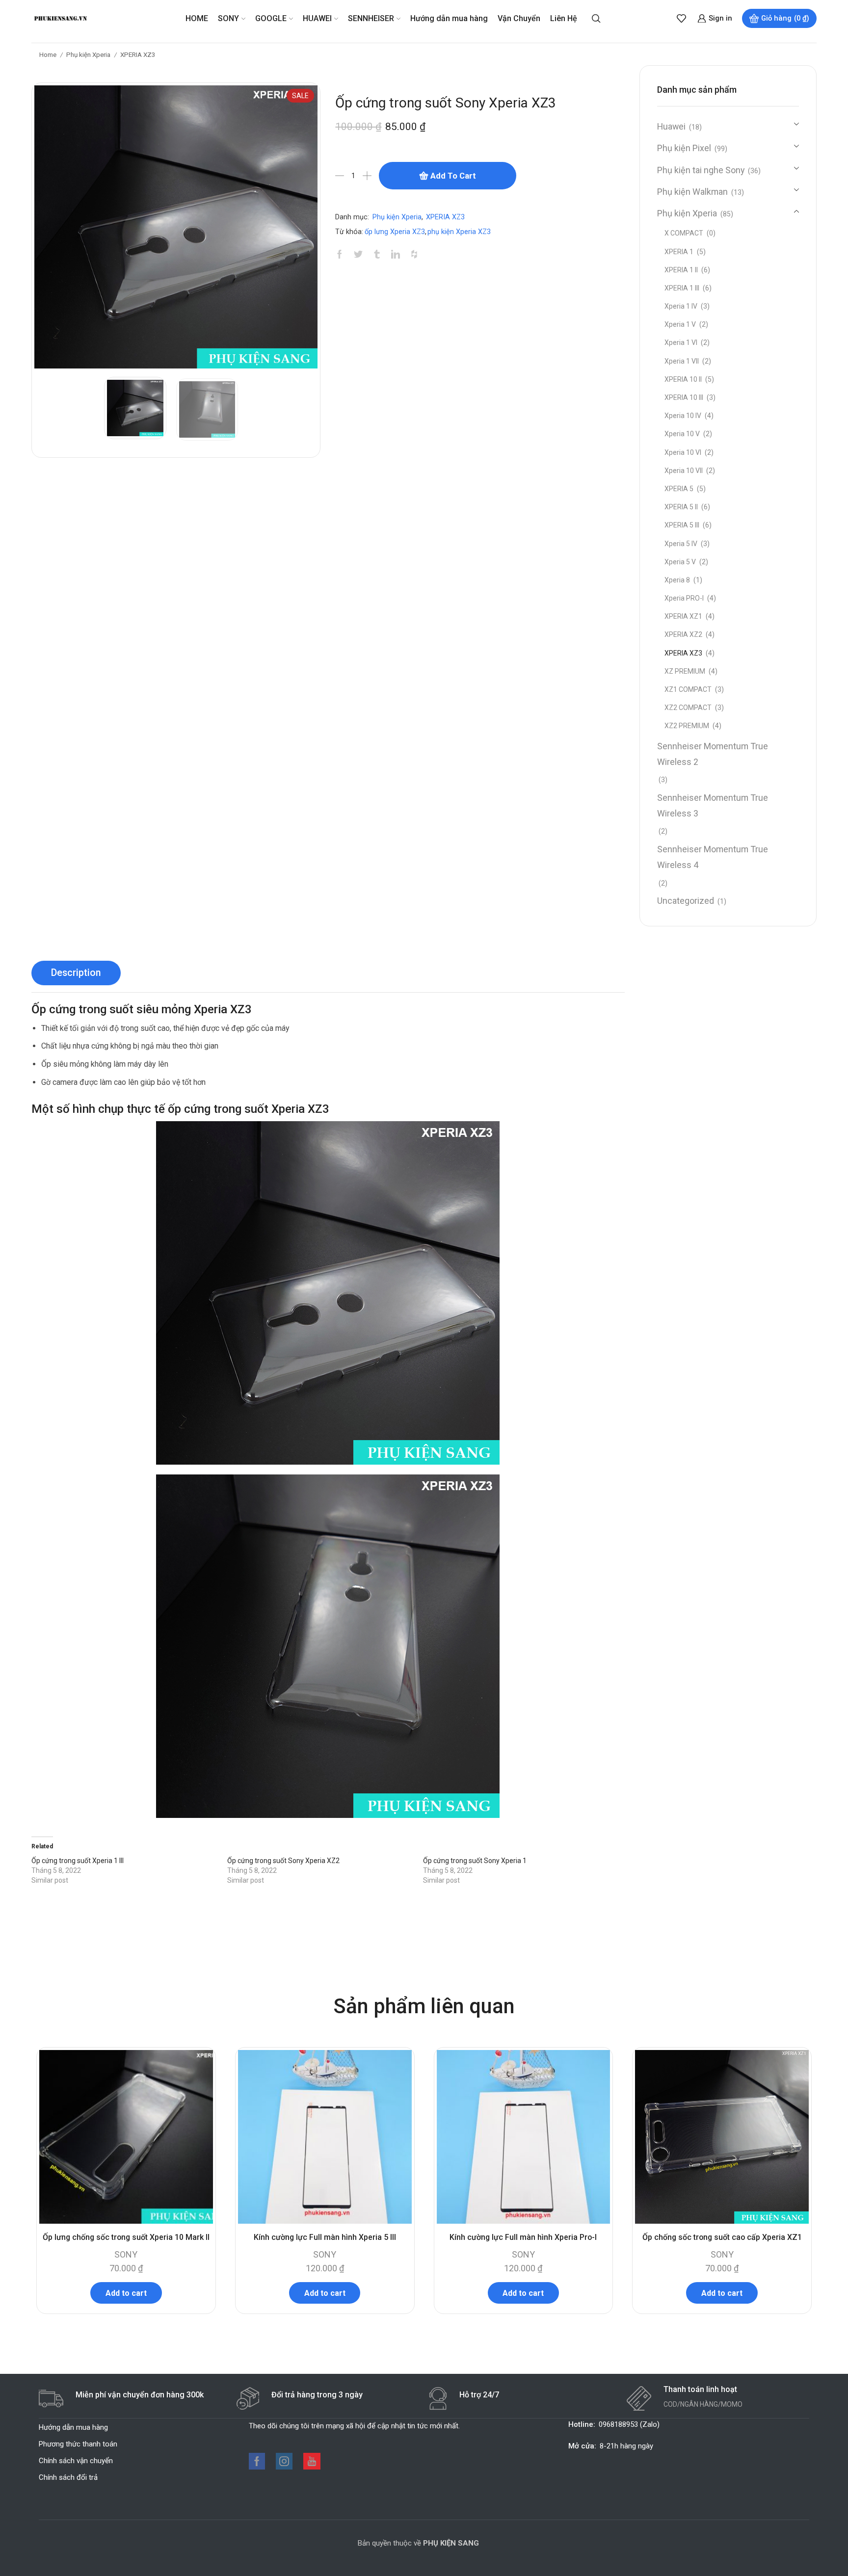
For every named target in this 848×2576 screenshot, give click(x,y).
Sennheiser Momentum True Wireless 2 (713, 754)
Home (48, 54)
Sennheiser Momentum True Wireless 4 (713, 857)
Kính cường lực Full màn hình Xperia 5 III (325, 2237)
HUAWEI (317, 18)
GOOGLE (271, 18)
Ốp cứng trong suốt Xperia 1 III (78, 1861)
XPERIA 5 (679, 489)
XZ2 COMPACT (688, 708)
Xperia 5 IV (681, 544)
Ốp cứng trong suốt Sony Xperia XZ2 (283, 1861)
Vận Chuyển (519, 18)
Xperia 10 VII (684, 471)
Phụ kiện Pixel (684, 148)
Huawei (671, 126)
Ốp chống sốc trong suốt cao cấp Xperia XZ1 (722, 2237)
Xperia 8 (677, 580)
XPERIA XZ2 (683, 634)
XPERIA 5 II (681, 507)
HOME (197, 18)
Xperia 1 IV (681, 306)
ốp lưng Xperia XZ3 (395, 232)
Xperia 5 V (680, 562)
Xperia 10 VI (683, 452)
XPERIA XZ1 (683, 616)
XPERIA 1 (679, 252)
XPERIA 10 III (684, 397)
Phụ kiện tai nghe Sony (701, 170)
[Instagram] (284, 2461)
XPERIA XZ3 (138, 54)
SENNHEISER (371, 18)
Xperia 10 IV (683, 416)
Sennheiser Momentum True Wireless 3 (713, 805)
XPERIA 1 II (681, 270)
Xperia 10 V (682, 434)
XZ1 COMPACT (688, 689)
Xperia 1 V (680, 324)
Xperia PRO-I (684, 598)
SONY (228, 18)
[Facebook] (257, 2461)
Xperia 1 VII (682, 361)
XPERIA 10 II (683, 379)
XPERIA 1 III (682, 288)
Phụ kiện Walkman (692, 192)
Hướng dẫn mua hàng (449, 18)
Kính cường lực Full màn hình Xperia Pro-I (523, 2237)
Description (76, 973)
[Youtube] (312, 2461)
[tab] (76, 973)
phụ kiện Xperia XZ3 (459, 232)
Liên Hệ (564, 18)
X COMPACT (684, 233)
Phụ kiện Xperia (88, 54)
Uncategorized (686, 901)
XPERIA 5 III (682, 525)
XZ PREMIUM (685, 671)
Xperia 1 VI (681, 342)
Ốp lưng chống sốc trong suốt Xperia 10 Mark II (126, 2237)
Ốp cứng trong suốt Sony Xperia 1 (475, 1861)
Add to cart (453, 176)
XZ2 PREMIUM (687, 726)
